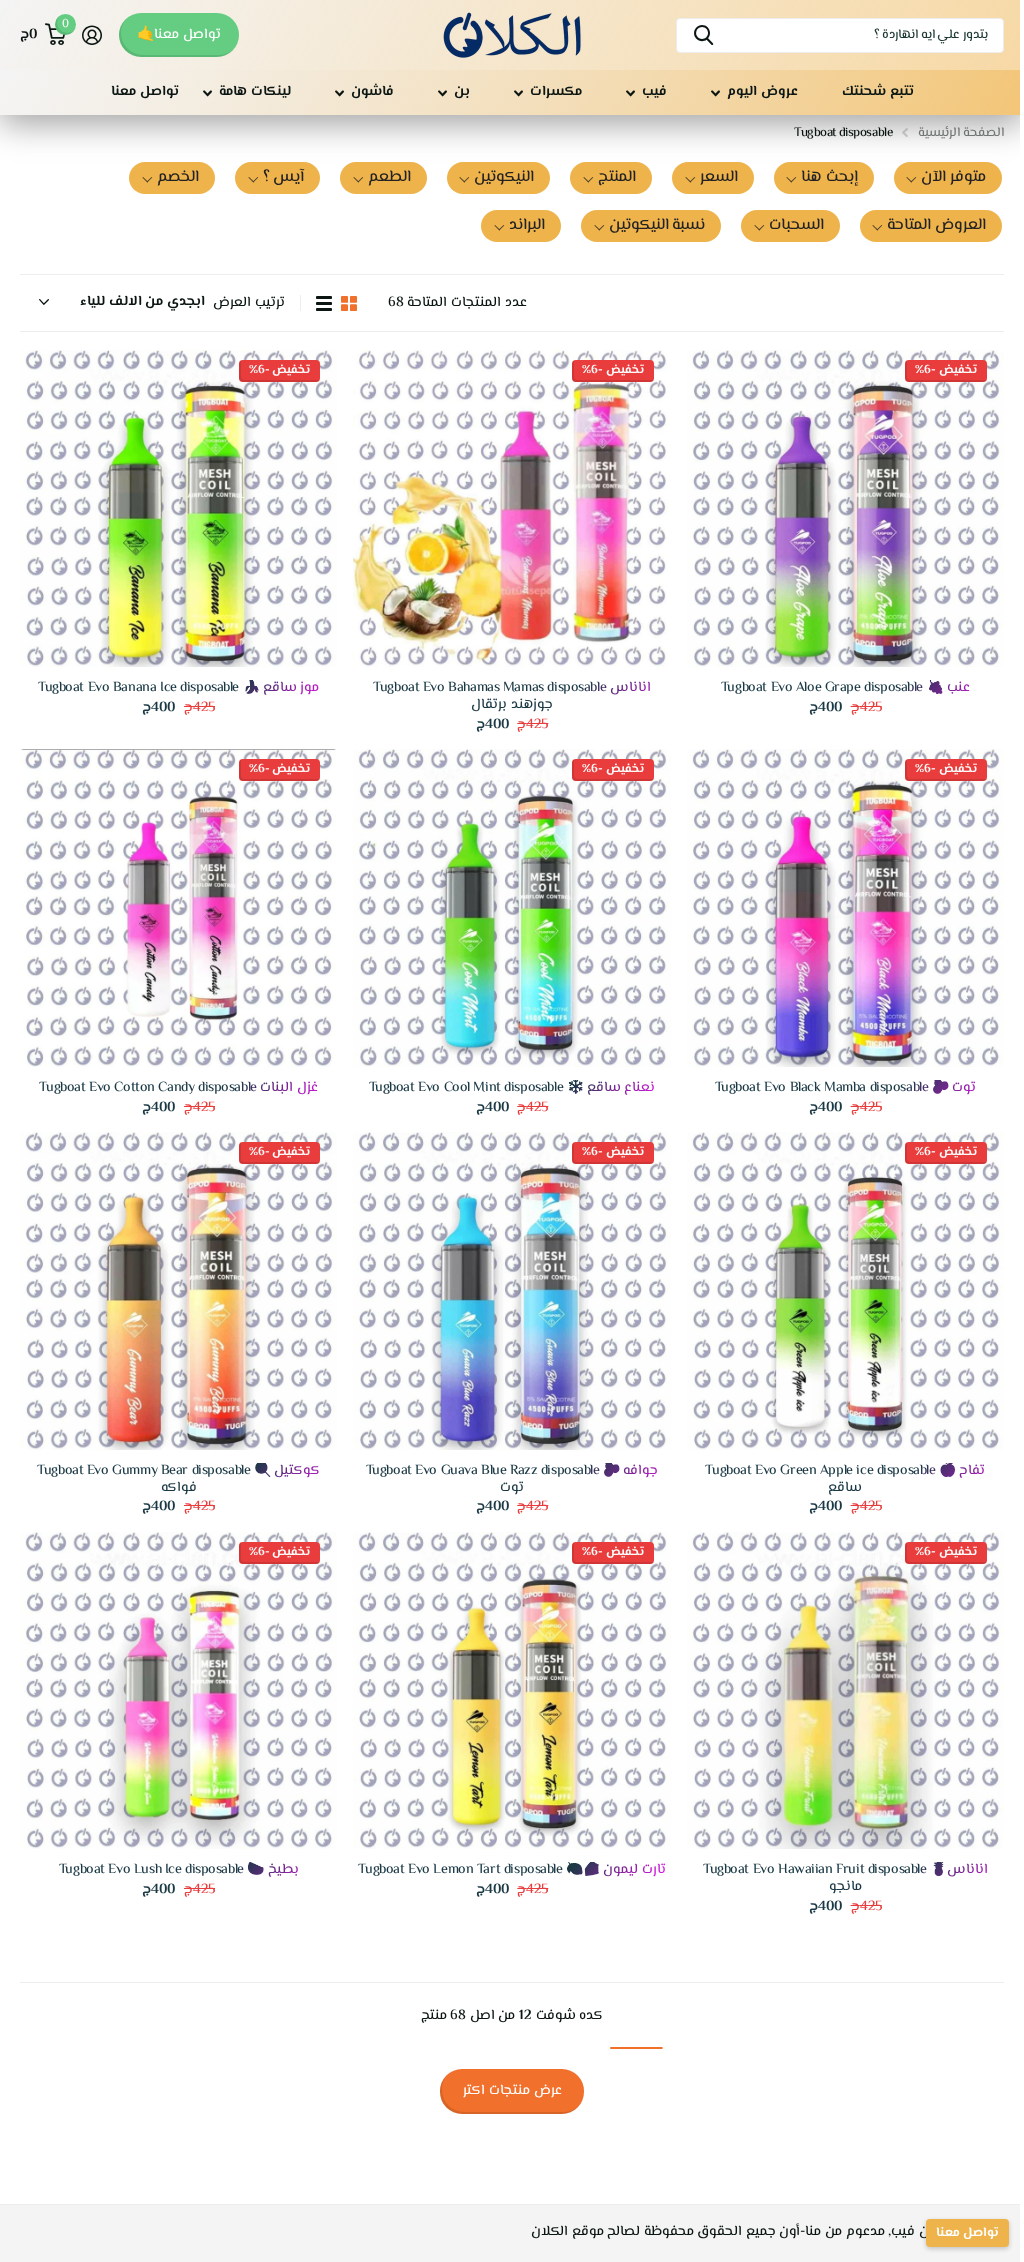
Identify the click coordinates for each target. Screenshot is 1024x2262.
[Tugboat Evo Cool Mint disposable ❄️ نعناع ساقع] (511, 907)
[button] (948, 178)
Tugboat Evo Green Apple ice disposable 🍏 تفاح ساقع (845, 1480)
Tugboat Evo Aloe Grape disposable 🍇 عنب (845, 688)
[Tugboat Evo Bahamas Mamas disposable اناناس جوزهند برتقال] (511, 508)
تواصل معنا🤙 (179, 35)
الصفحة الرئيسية (961, 133)
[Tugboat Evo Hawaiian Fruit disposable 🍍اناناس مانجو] (845, 1690)
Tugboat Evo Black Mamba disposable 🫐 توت (845, 1088)
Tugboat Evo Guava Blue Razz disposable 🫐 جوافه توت (512, 1480)
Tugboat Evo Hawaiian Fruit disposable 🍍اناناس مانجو (845, 1879)
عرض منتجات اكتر (512, 2091)
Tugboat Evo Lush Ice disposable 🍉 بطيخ (179, 1870)
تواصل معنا (145, 92)
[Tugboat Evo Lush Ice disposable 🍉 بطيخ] (178, 1690)
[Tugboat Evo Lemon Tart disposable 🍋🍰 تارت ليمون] (511, 1690)
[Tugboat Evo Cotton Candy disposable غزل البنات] (178, 907)
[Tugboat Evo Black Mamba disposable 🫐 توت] (845, 907)
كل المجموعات (754, 92)
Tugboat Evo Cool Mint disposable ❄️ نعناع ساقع (512, 1088)
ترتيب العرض (249, 304)
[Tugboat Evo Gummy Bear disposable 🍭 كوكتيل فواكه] (178, 1290)
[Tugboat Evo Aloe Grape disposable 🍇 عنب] (845, 508)
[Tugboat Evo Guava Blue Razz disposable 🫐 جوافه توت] (511, 1290)
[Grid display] (349, 303)
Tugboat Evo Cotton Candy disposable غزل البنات (178, 1088)
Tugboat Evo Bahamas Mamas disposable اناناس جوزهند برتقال (511, 697)
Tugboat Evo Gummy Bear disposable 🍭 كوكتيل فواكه (178, 1480)
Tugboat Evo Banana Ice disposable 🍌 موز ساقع (178, 688)
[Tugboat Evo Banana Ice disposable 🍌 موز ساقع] (178, 508)
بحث (703, 35)
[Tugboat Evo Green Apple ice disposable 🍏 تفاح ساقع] (845, 1290)
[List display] (324, 303)
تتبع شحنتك (878, 92)
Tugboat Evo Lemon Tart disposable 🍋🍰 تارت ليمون (511, 1870)
